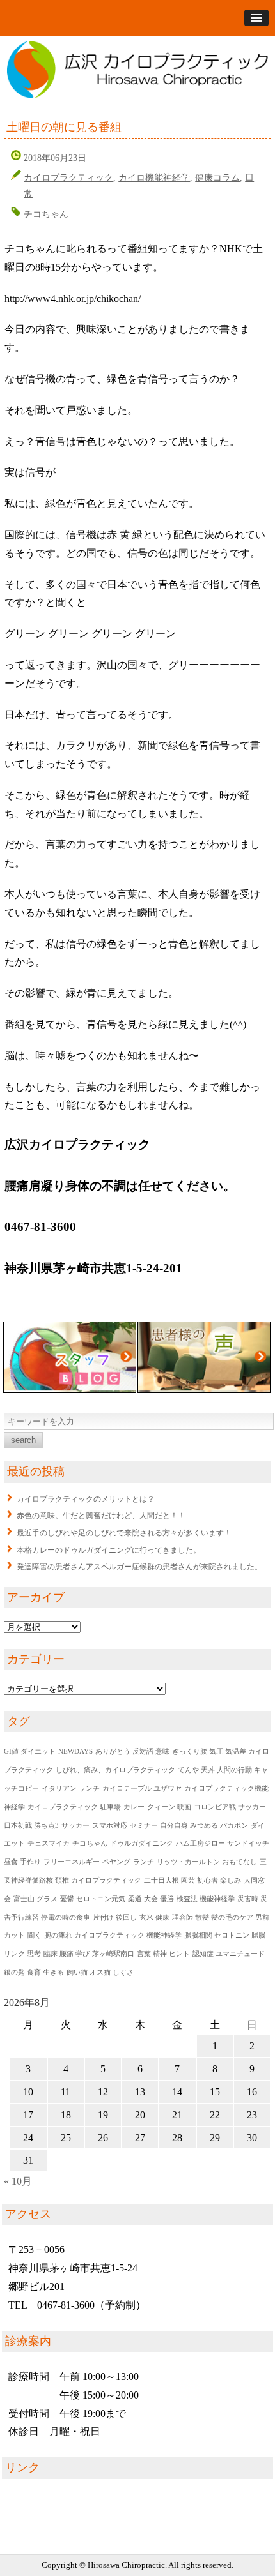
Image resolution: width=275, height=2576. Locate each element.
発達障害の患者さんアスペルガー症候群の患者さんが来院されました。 (139, 1567)
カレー (134, 1807)
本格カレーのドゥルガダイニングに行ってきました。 (109, 1550)
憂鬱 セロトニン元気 (93, 1899)
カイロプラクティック (68, 177)
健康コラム (217, 177)
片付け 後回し (115, 1917)
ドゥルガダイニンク (142, 1843)
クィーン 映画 (169, 1807)
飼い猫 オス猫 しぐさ (100, 1972)
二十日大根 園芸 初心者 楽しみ (192, 1880)
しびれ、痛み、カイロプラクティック (115, 1770)
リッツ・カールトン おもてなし (207, 1862)
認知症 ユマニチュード (229, 1954)
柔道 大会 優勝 (151, 1899)
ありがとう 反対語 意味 (132, 1751)
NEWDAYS (75, 1751)
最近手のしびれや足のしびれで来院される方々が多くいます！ (124, 1533)
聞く (35, 1935)
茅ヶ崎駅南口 (113, 1954)
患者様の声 (204, 1357)
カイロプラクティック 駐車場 (74, 1807)
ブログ (70, 1357)
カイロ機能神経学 (154, 177)
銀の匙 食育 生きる (34, 1972)
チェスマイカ (49, 1843)
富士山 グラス (35, 1899)
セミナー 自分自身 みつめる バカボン (189, 1826)
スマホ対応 (110, 1826)
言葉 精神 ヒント (163, 1954)
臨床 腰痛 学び (67, 1954)
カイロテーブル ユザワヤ (142, 1789)
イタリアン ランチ (71, 1789)
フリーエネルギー (72, 1862)
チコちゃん (46, 214)
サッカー (75, 1826)
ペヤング (116, 1862)
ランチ (144, 1862)
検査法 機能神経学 (206, 1899)
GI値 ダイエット (30, 1751)
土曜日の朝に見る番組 (64, 127)
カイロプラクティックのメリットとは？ (86, 1499)
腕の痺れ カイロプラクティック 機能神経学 (113, 1935)
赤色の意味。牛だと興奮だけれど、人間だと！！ (101, 1516)
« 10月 (18, 2181)
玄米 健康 (154, 1917)
